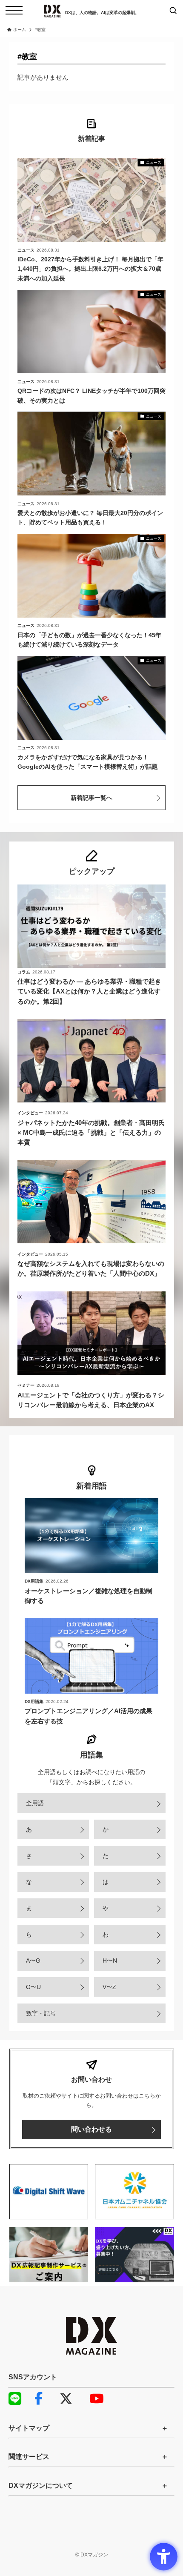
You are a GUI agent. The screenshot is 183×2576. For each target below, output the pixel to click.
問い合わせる (91, 2129)
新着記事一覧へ (91, 798)
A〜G (33, 1961)
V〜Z (109, 1987)
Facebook (45, 2399)
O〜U (33, 1987)
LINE (19, 2399)
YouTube (100, 2399)
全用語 (35, 1803)
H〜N (110, 1961)
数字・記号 (41, 2013)
